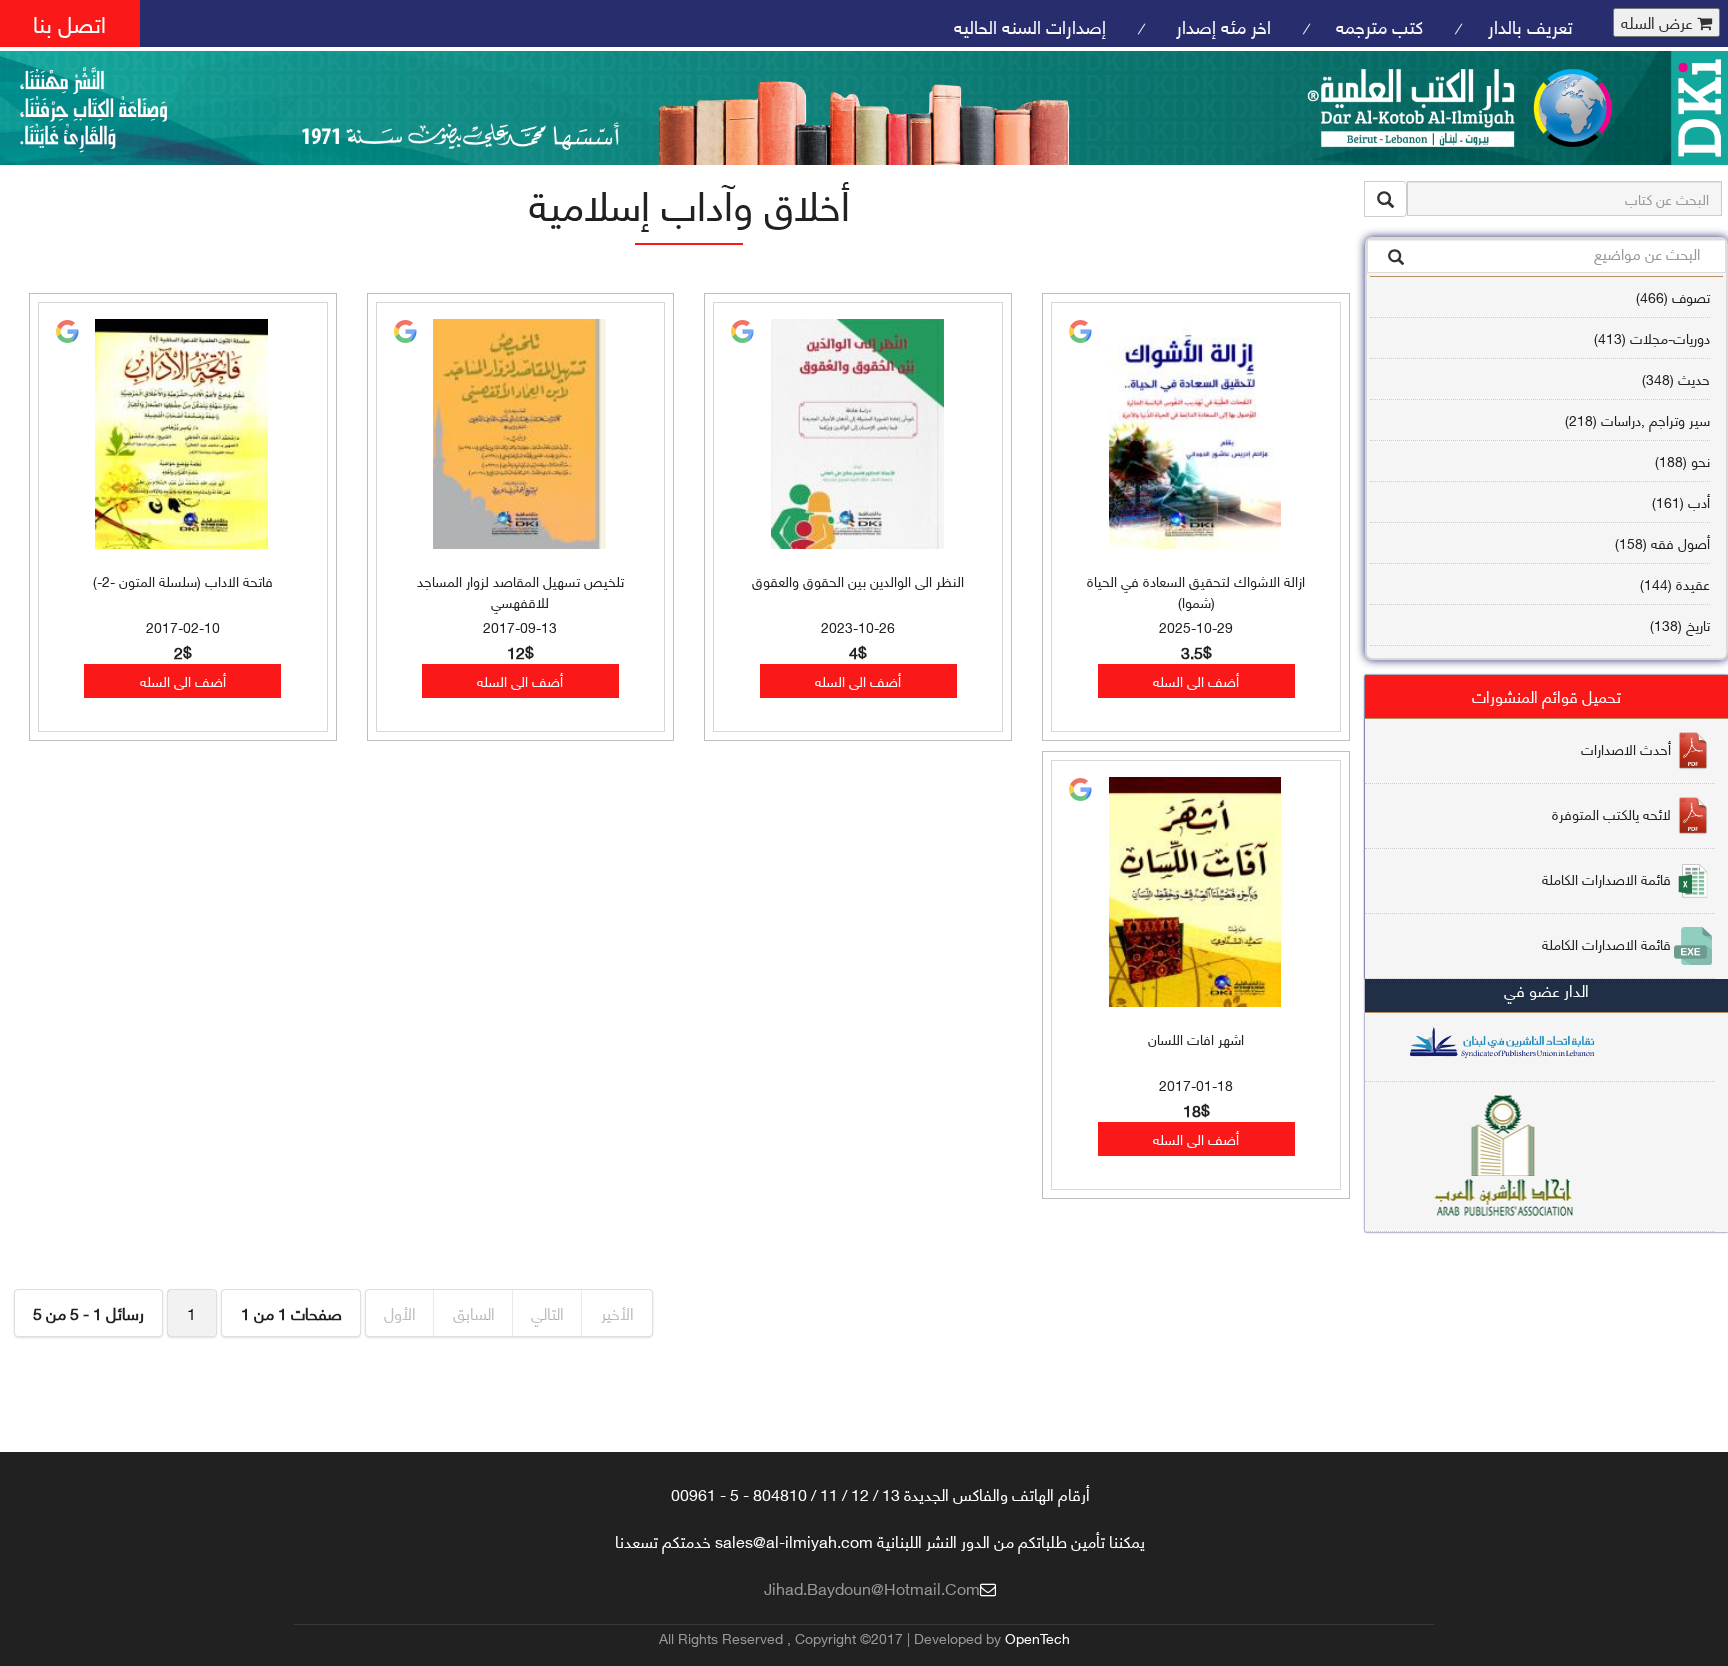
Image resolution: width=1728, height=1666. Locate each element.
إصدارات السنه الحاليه (1030, 25)
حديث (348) (1676, 378)
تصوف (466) (1673, 296)
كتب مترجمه (1379, 25)
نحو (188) (1682, 460)
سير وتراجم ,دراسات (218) (1637, 419)
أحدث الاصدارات (1626, 748)
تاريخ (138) (1680, 624)
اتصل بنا (69, 22)
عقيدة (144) (1675, 583)
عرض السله (1659, 22)
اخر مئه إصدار (1221, 25)
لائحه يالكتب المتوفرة (1611, 813)
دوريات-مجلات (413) (1652, 337)
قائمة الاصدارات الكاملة (1606, 878)
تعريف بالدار (1530, 25)
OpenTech (1037, 1637)
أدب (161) (1681, 501)
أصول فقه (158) (1662, 542)
